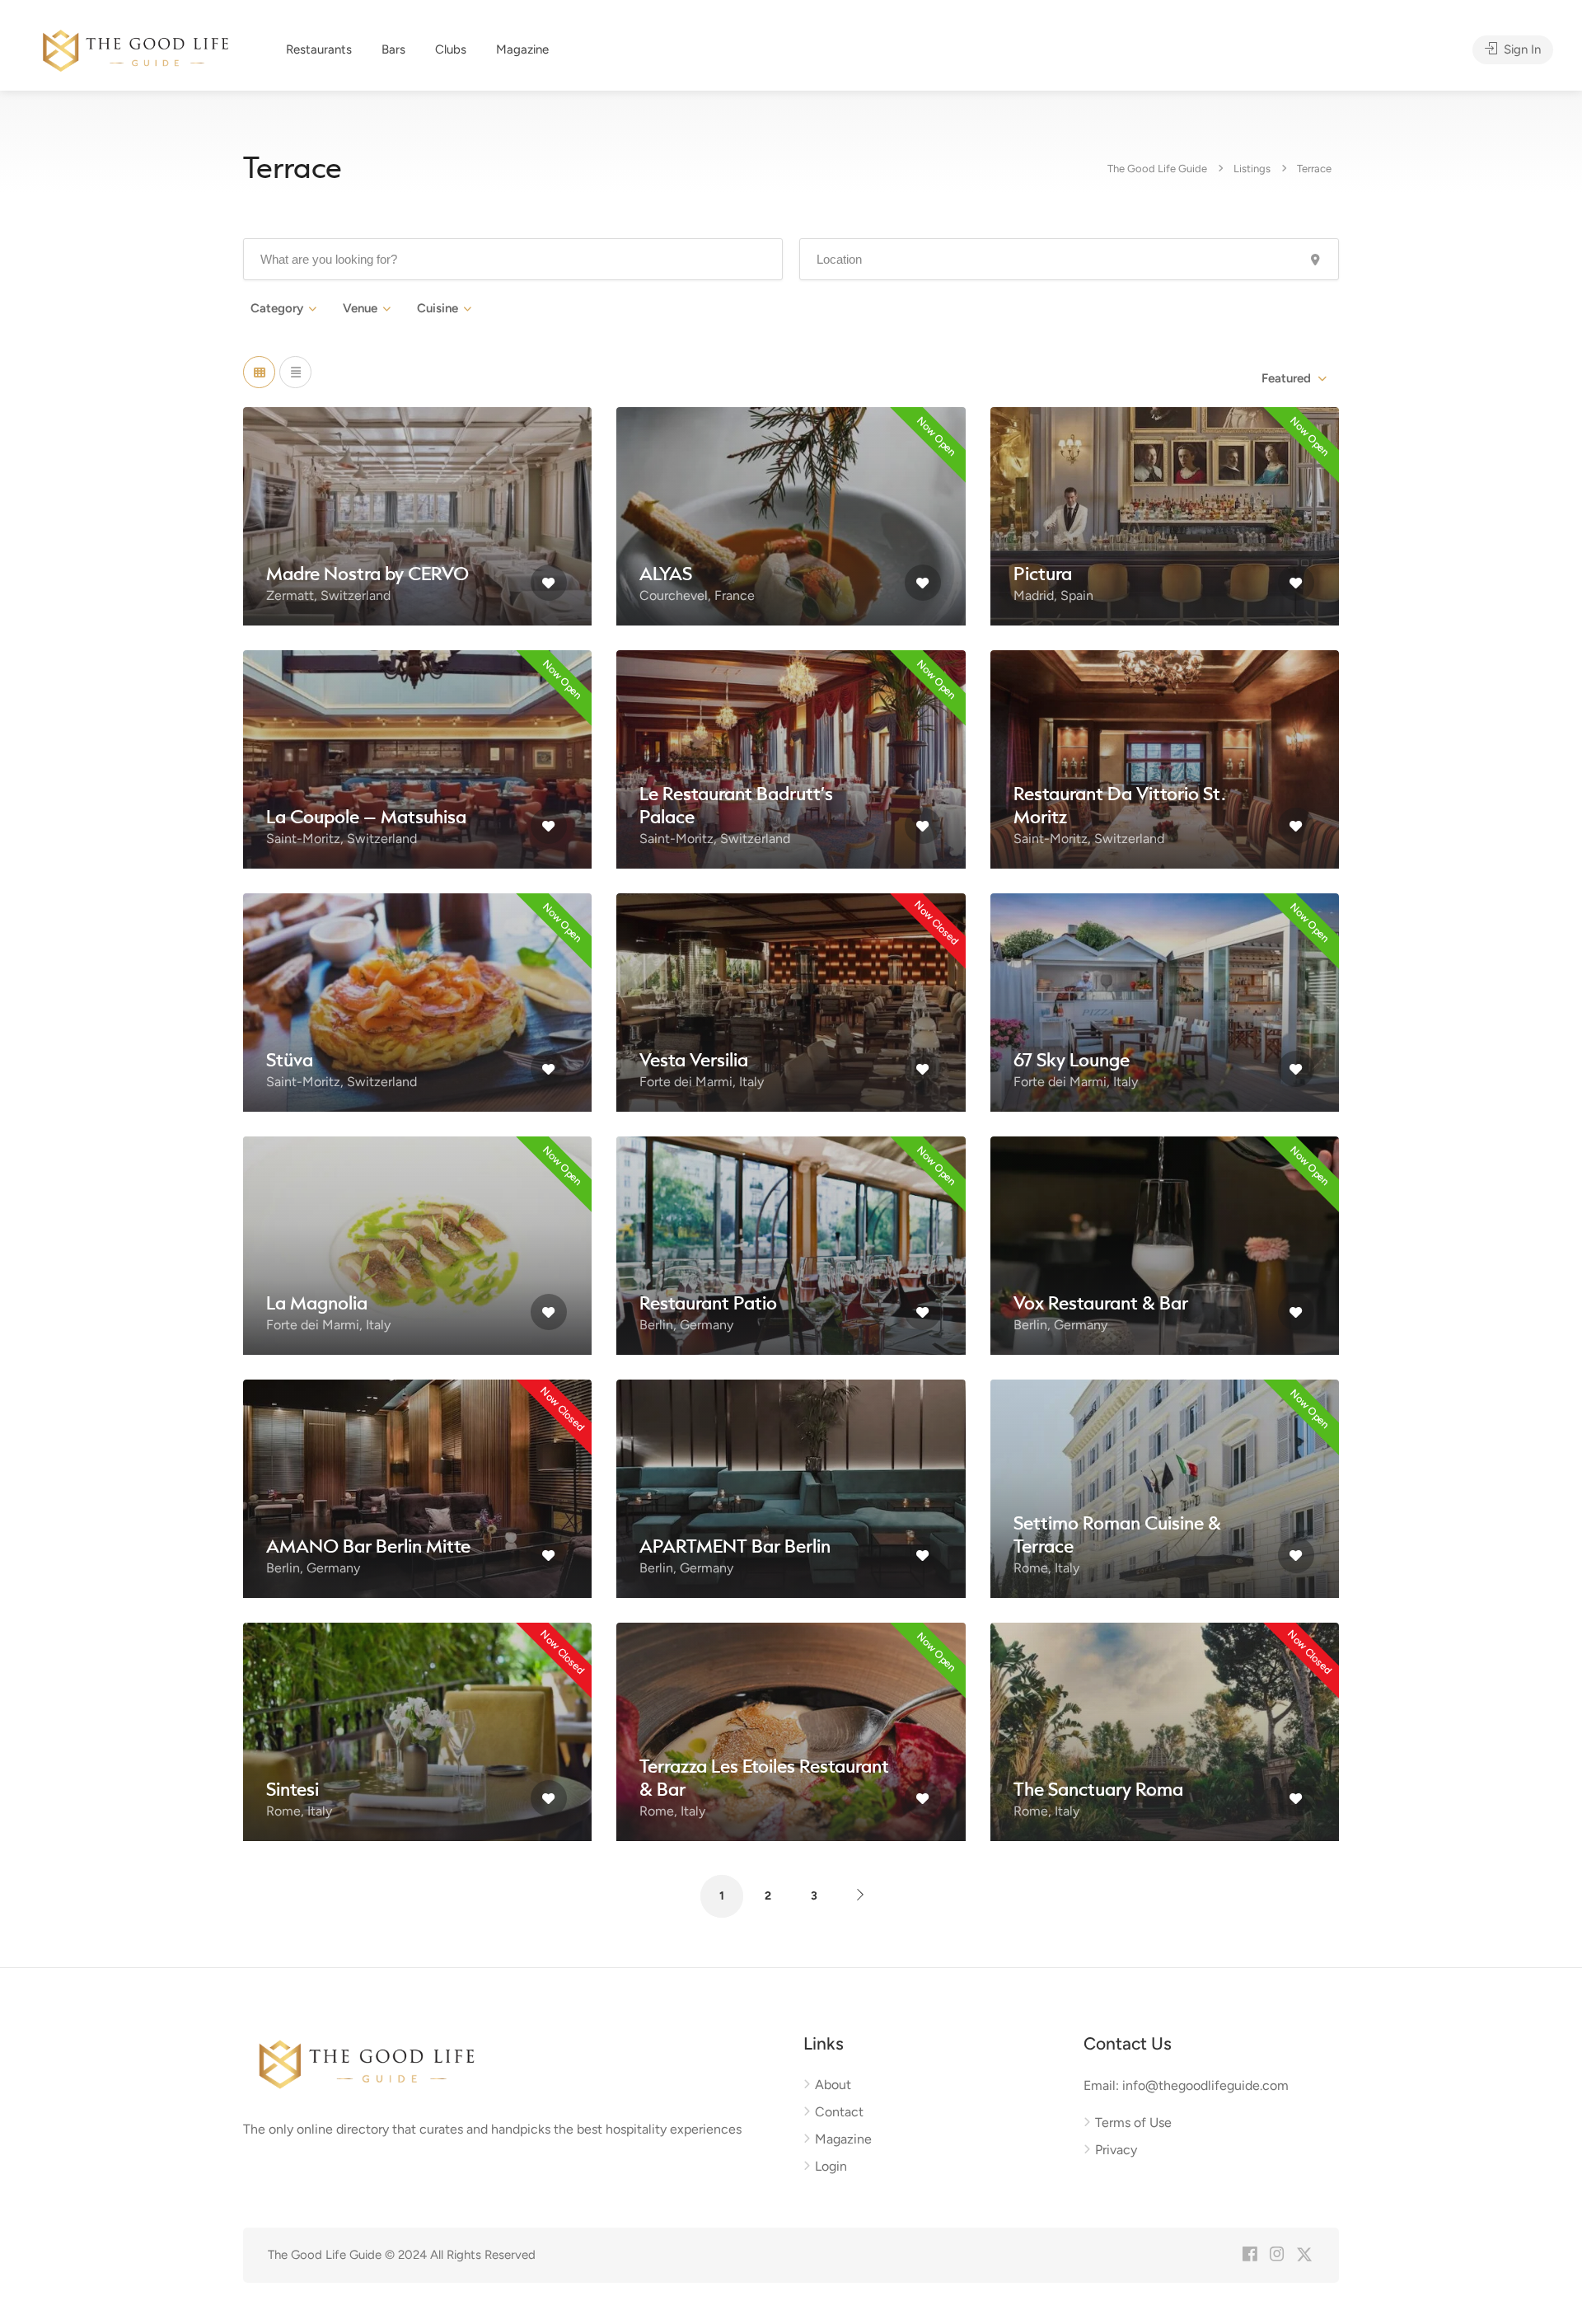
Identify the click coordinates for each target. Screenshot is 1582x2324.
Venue (360, 308)
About (833, 2085)
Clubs (451, 49)
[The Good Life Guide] (136, 48)
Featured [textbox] (1286, 378)
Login (831, 2166)
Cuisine (438, 308)
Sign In (1521, 49)
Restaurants (319, 49)
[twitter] (1304, 2255)
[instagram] (1277, 2255)
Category (277, 308)
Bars (393, 49)
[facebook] (1250, 2255)
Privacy (1116, 2150)
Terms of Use (1133, 2123)
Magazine (522, 49)
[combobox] (1293, 378)
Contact (839, 2112)
